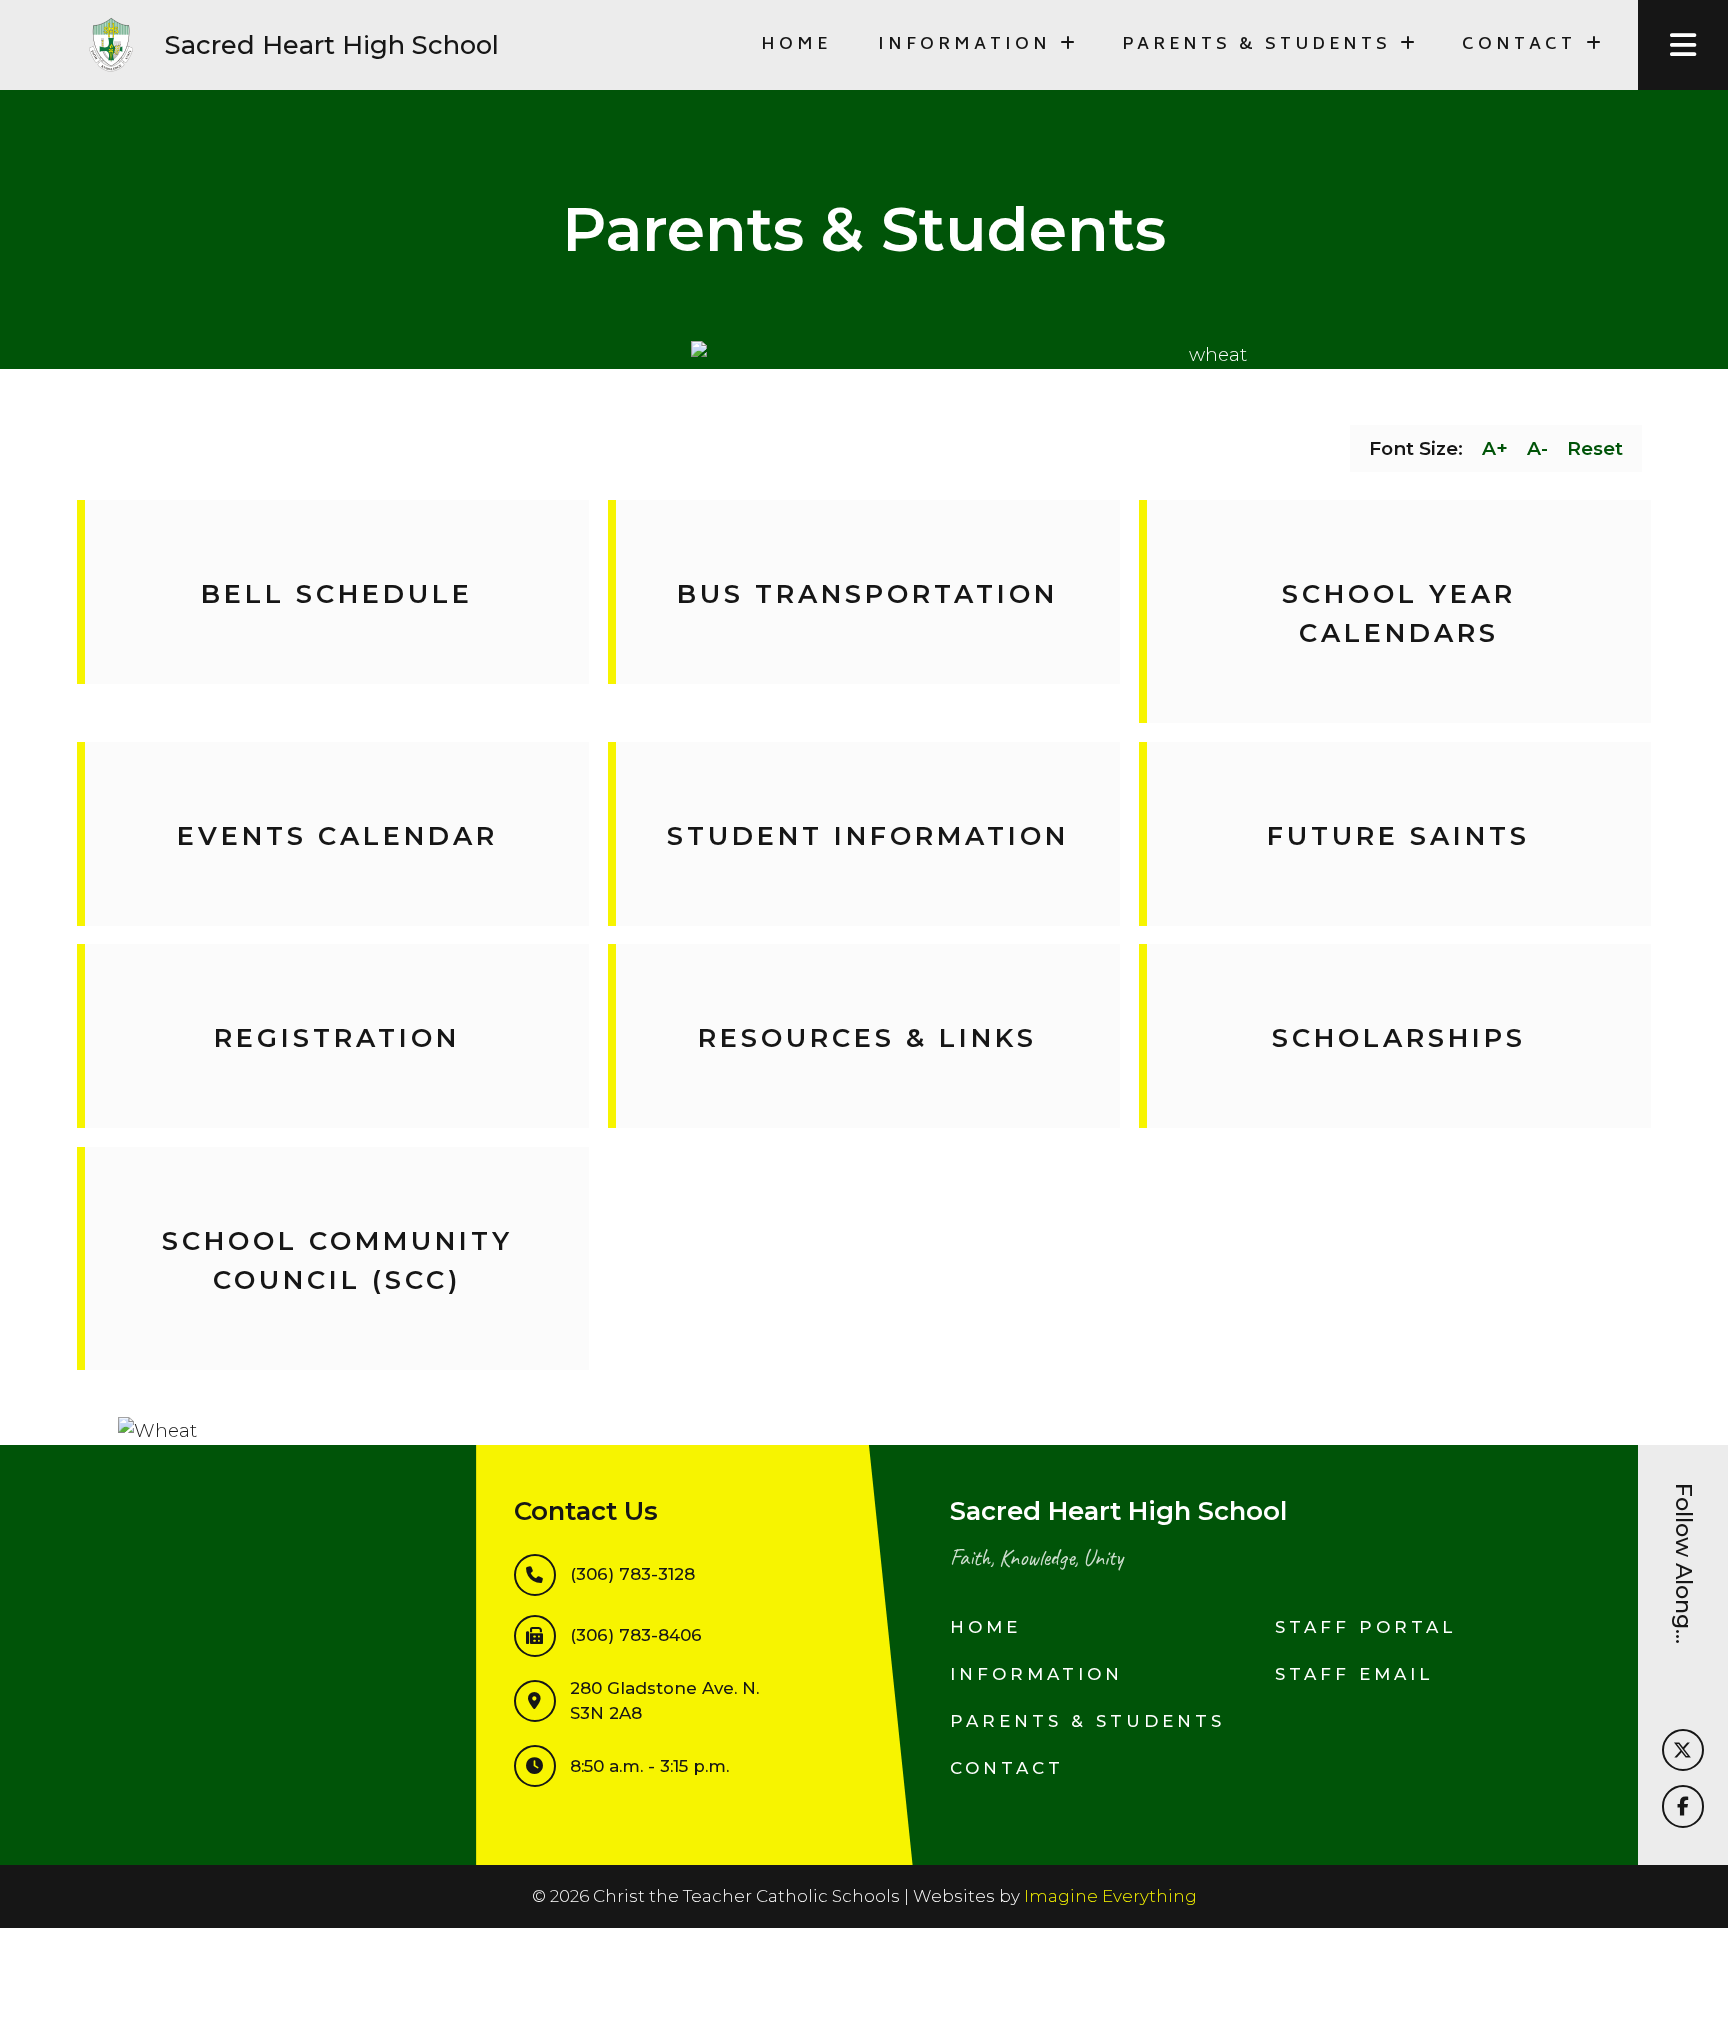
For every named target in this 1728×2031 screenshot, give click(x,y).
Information (1036, 1674)
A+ (1495, 448)
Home (796, 45)
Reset (1595, 448)
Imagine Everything (1110, 1896)
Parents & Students (1087, 1721)
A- (1537, 448)
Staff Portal (1365, 1627)
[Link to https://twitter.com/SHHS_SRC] (1683, 1750)
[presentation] (1683, 45)
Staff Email (1354, 1674)
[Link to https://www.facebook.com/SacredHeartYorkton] (1683, 1806)
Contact (1007, 1768)
